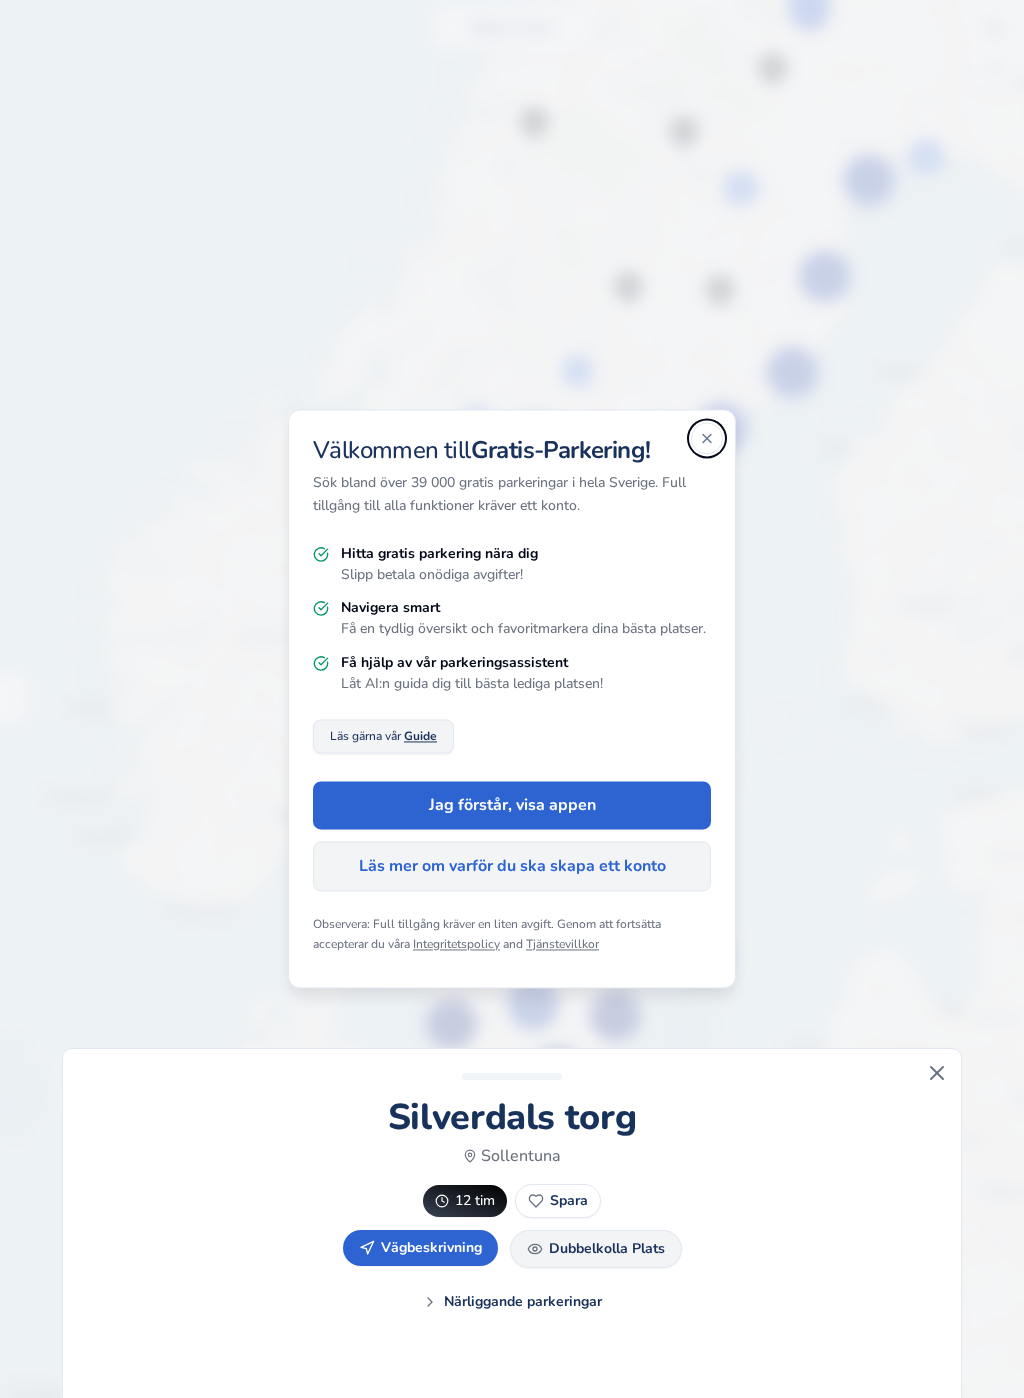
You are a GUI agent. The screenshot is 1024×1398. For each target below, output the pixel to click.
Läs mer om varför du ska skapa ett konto (512, 867)
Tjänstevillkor (562, 944)
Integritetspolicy (456, 944)
